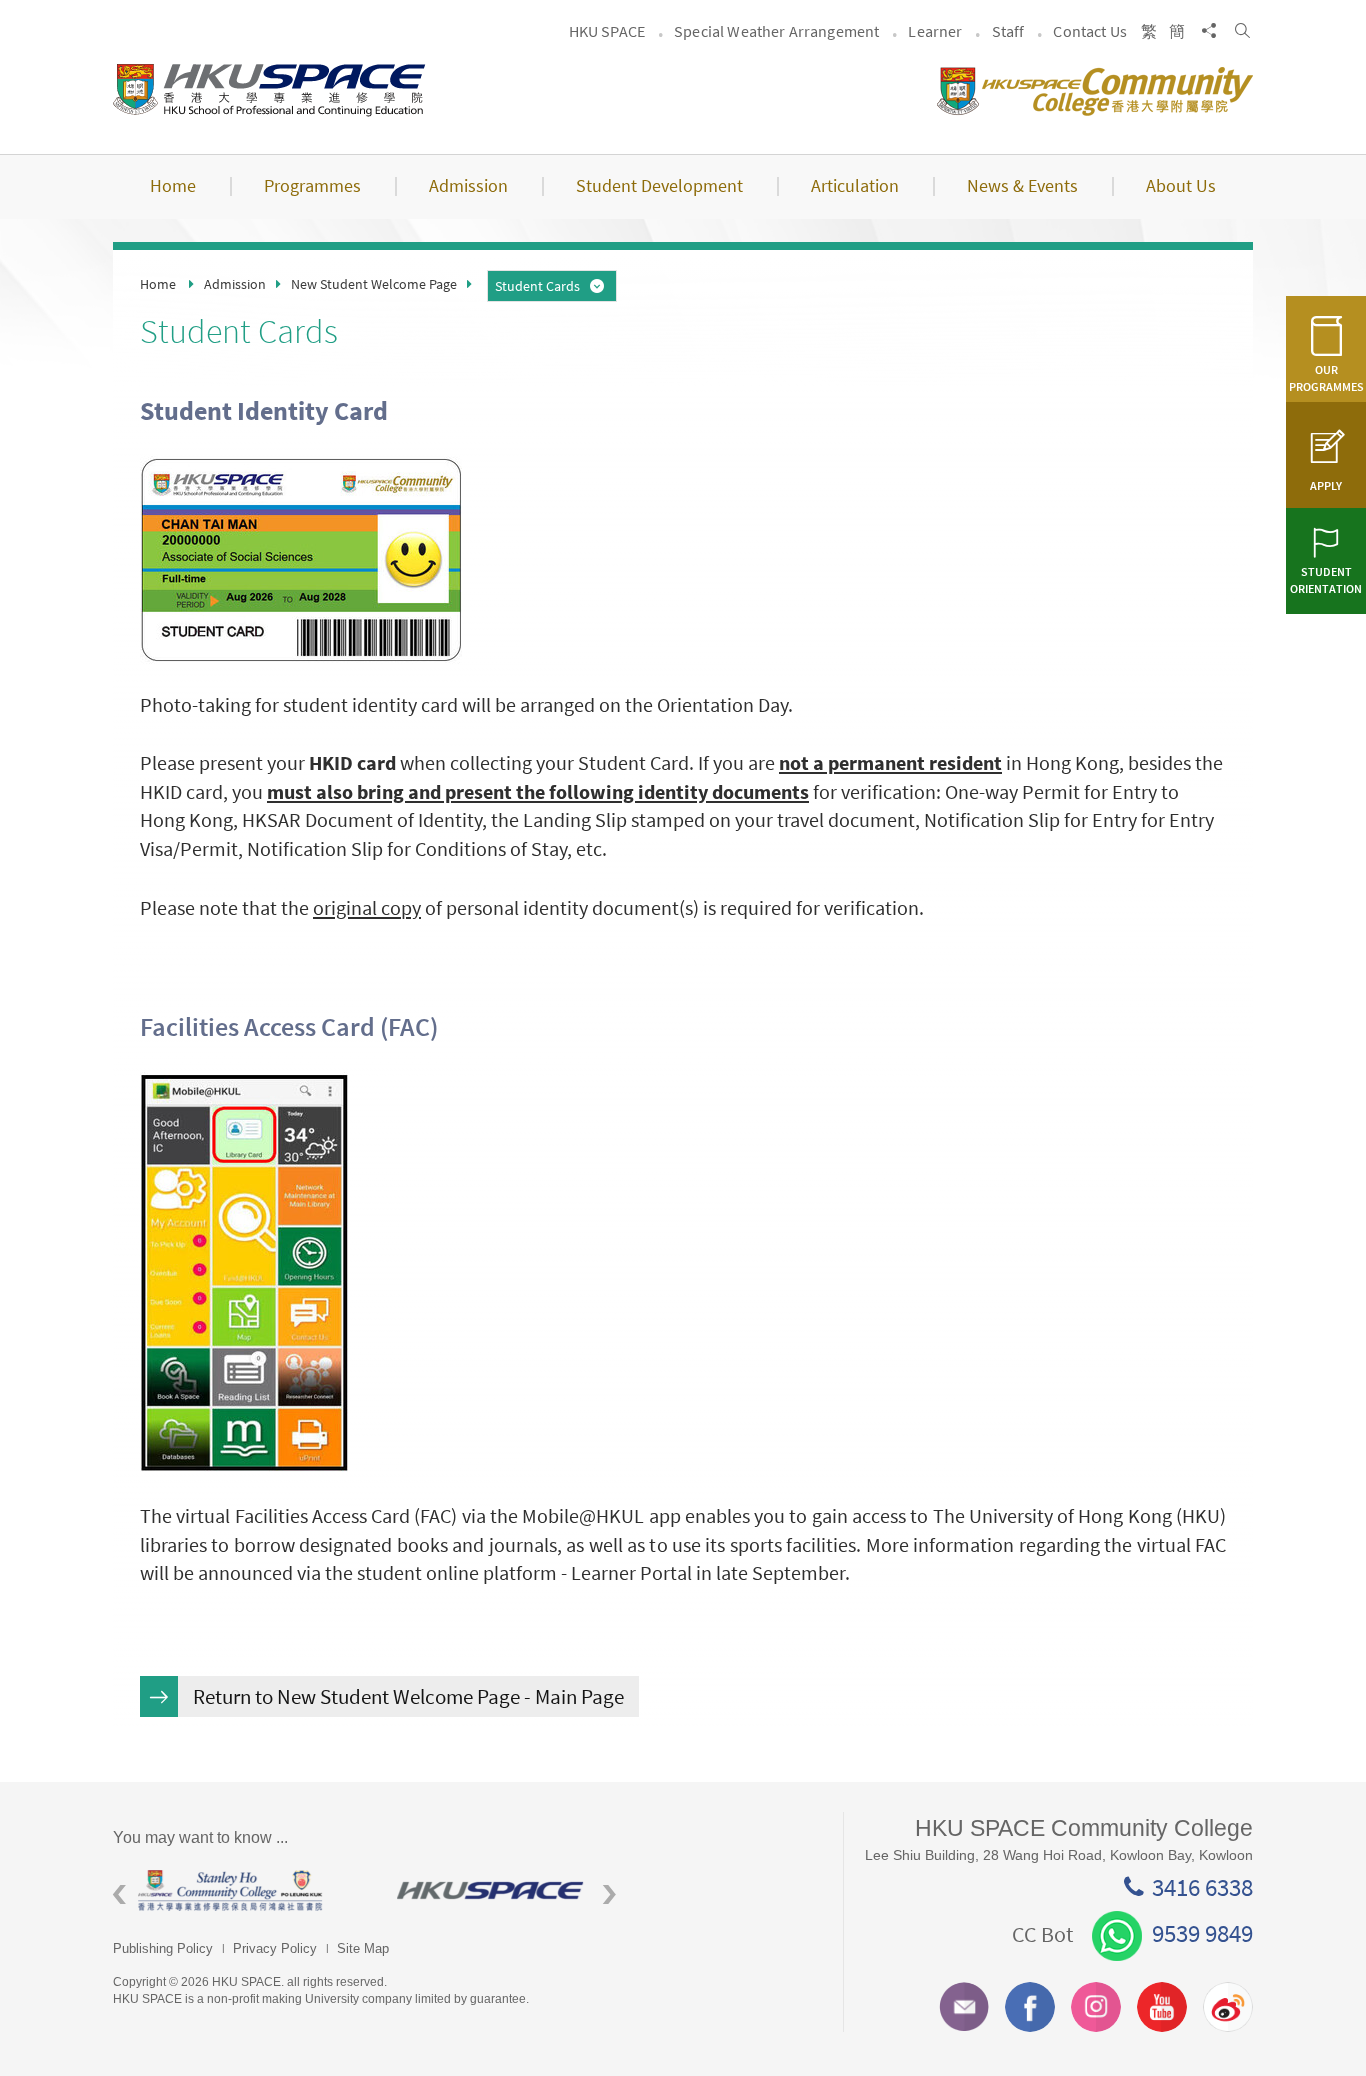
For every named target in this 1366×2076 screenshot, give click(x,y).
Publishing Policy (163, 1948)
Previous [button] (119, 1895)
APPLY (1326, 485)
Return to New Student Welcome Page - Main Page (408, 1696)
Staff (1008, 31)
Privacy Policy (275, 1948)
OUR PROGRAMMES (1326, 378)
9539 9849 (1202, 1933)
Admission (235, 284)
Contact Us (1090, 31)
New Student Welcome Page (374, 284)
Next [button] (609, 1895)
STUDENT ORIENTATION (1326, 580)
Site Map (363, 1948)
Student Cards (537, 286)
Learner (935, 31)
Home (158, 284)
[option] (242, 1890)
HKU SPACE (607, 31)
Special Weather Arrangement (776, 31)
